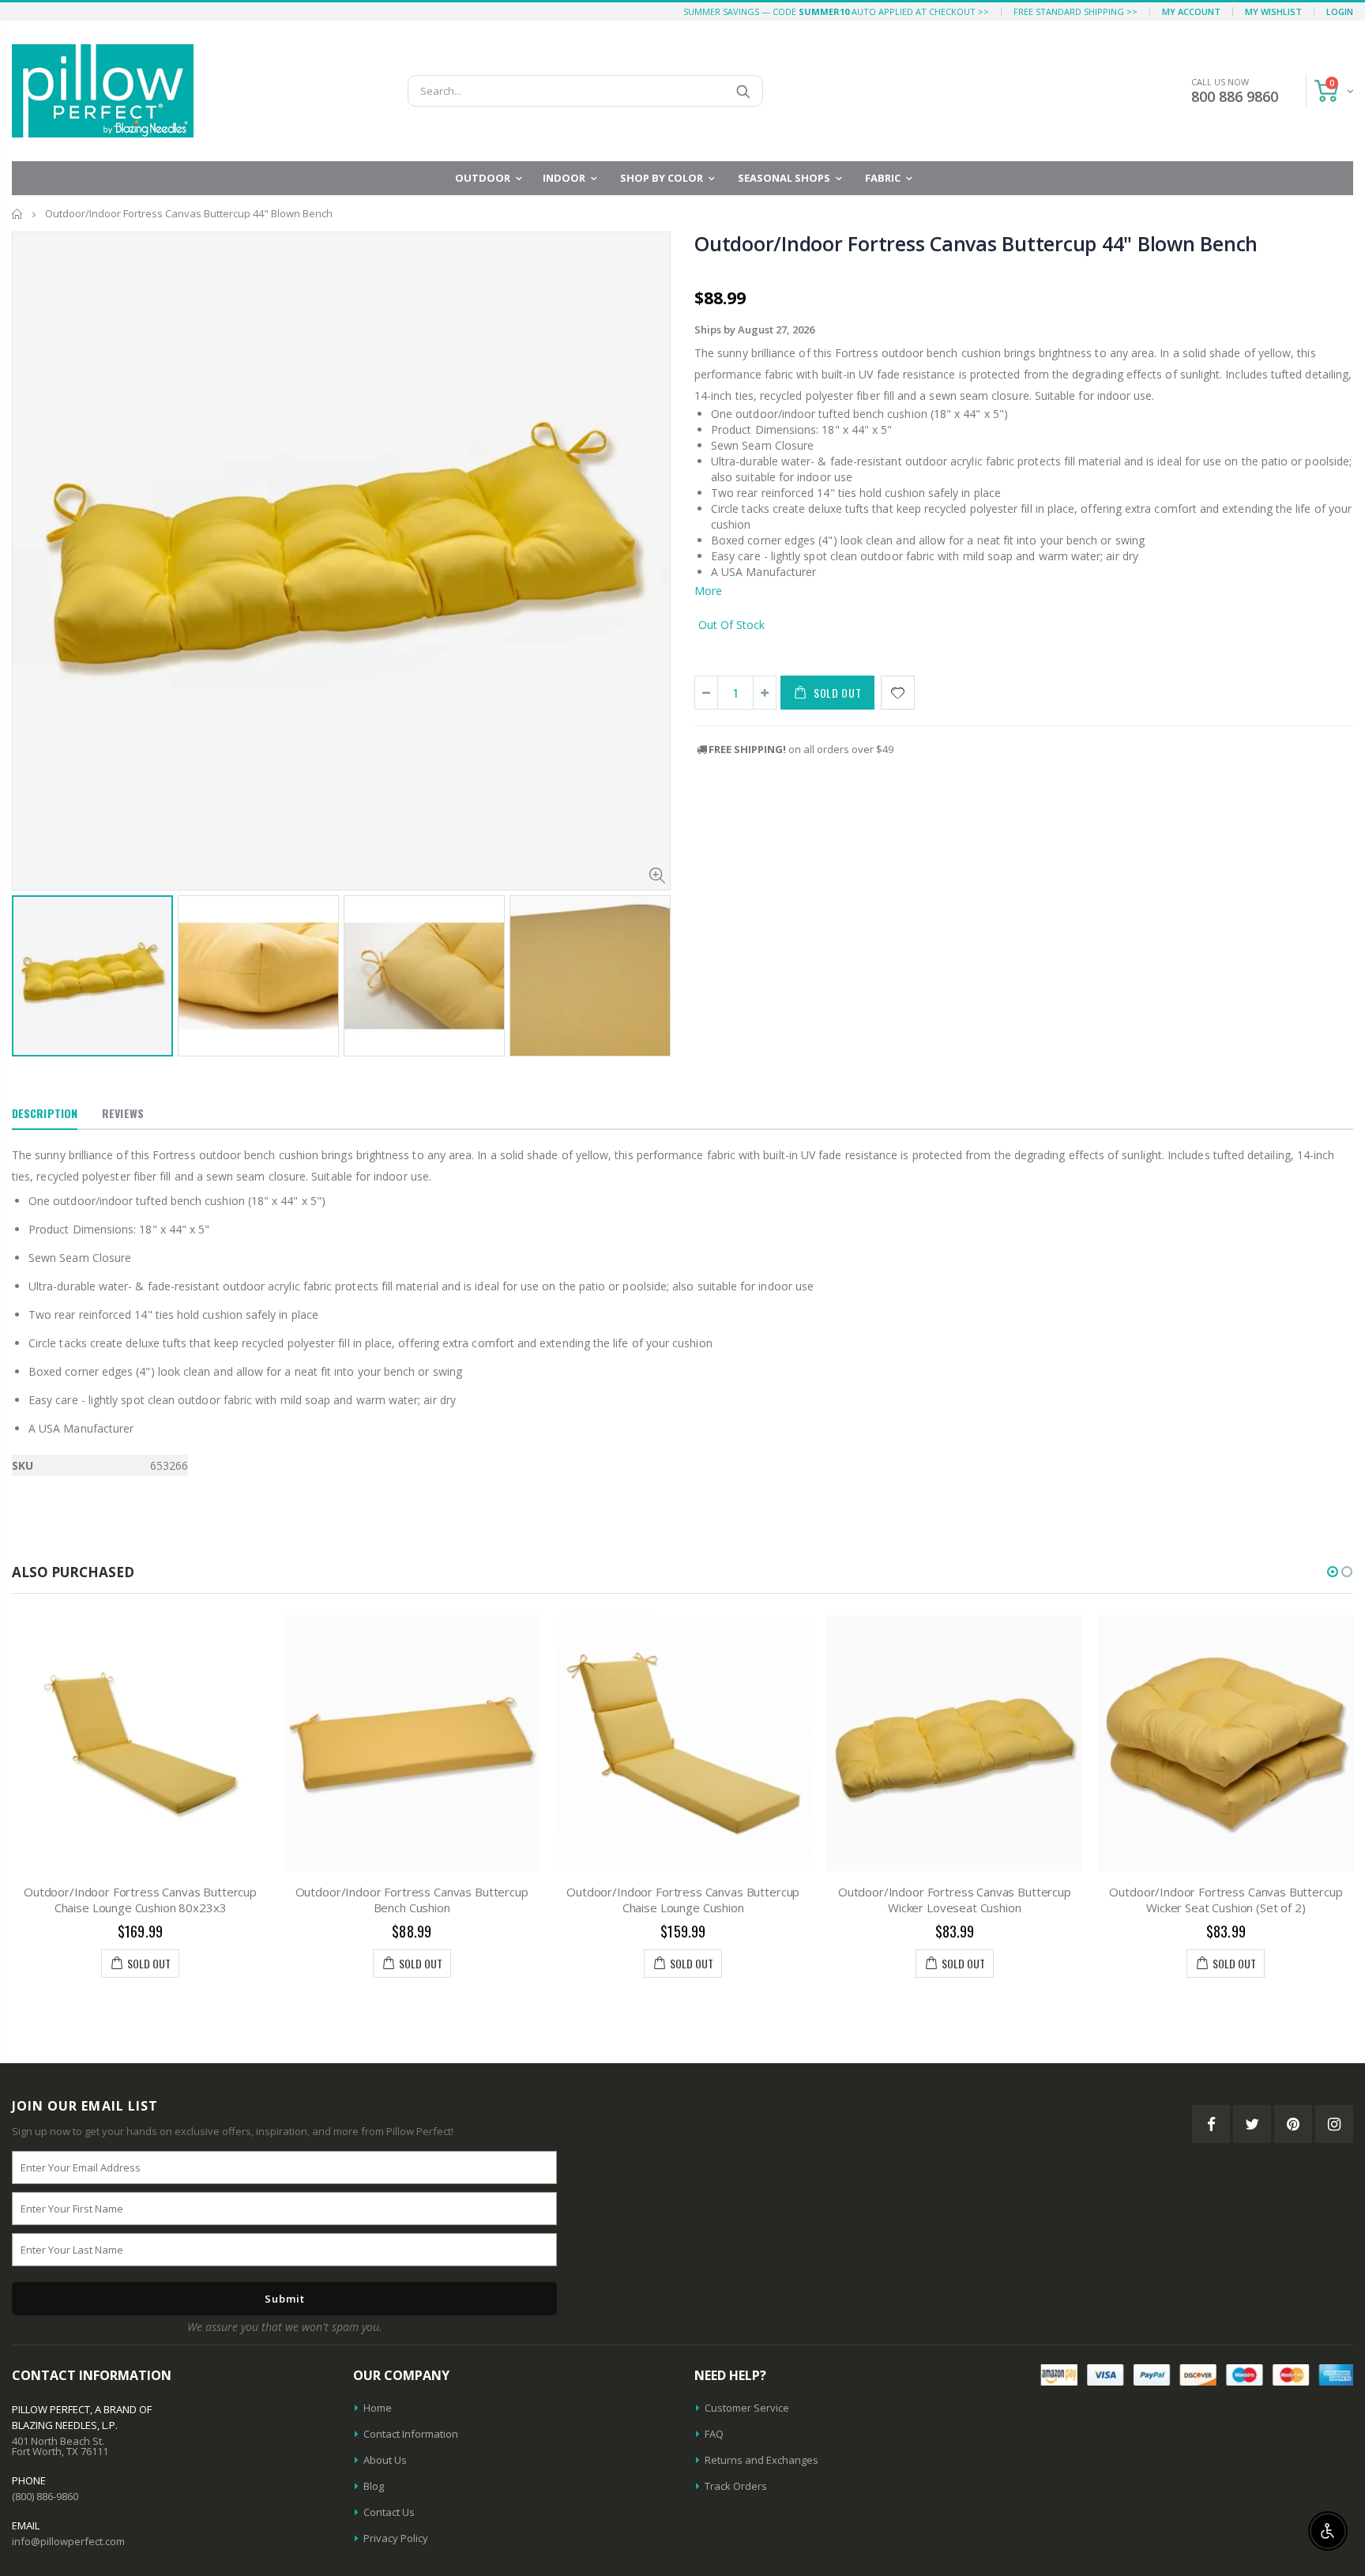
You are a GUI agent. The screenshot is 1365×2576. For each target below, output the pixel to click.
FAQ (714, 2434)
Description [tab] (45, 1113)
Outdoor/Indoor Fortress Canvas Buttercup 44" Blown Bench (976, 243)
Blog (374, 2486)
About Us (385, 2460)
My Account (1191, 11)
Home (18, 214)
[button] (1333, 1572)
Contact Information (411, 2434)
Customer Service (747, 2408)
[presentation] (28, 962)
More (708, 591)
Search (743, 91)
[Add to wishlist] (898, 693)
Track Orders (736, 2486)
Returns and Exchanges (761, 2460)
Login (1340, 11)
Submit (285, 2299)
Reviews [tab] (123, 1113)
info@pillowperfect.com (68, 2541)
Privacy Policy (396, 2538)
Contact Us (389, 2512)
